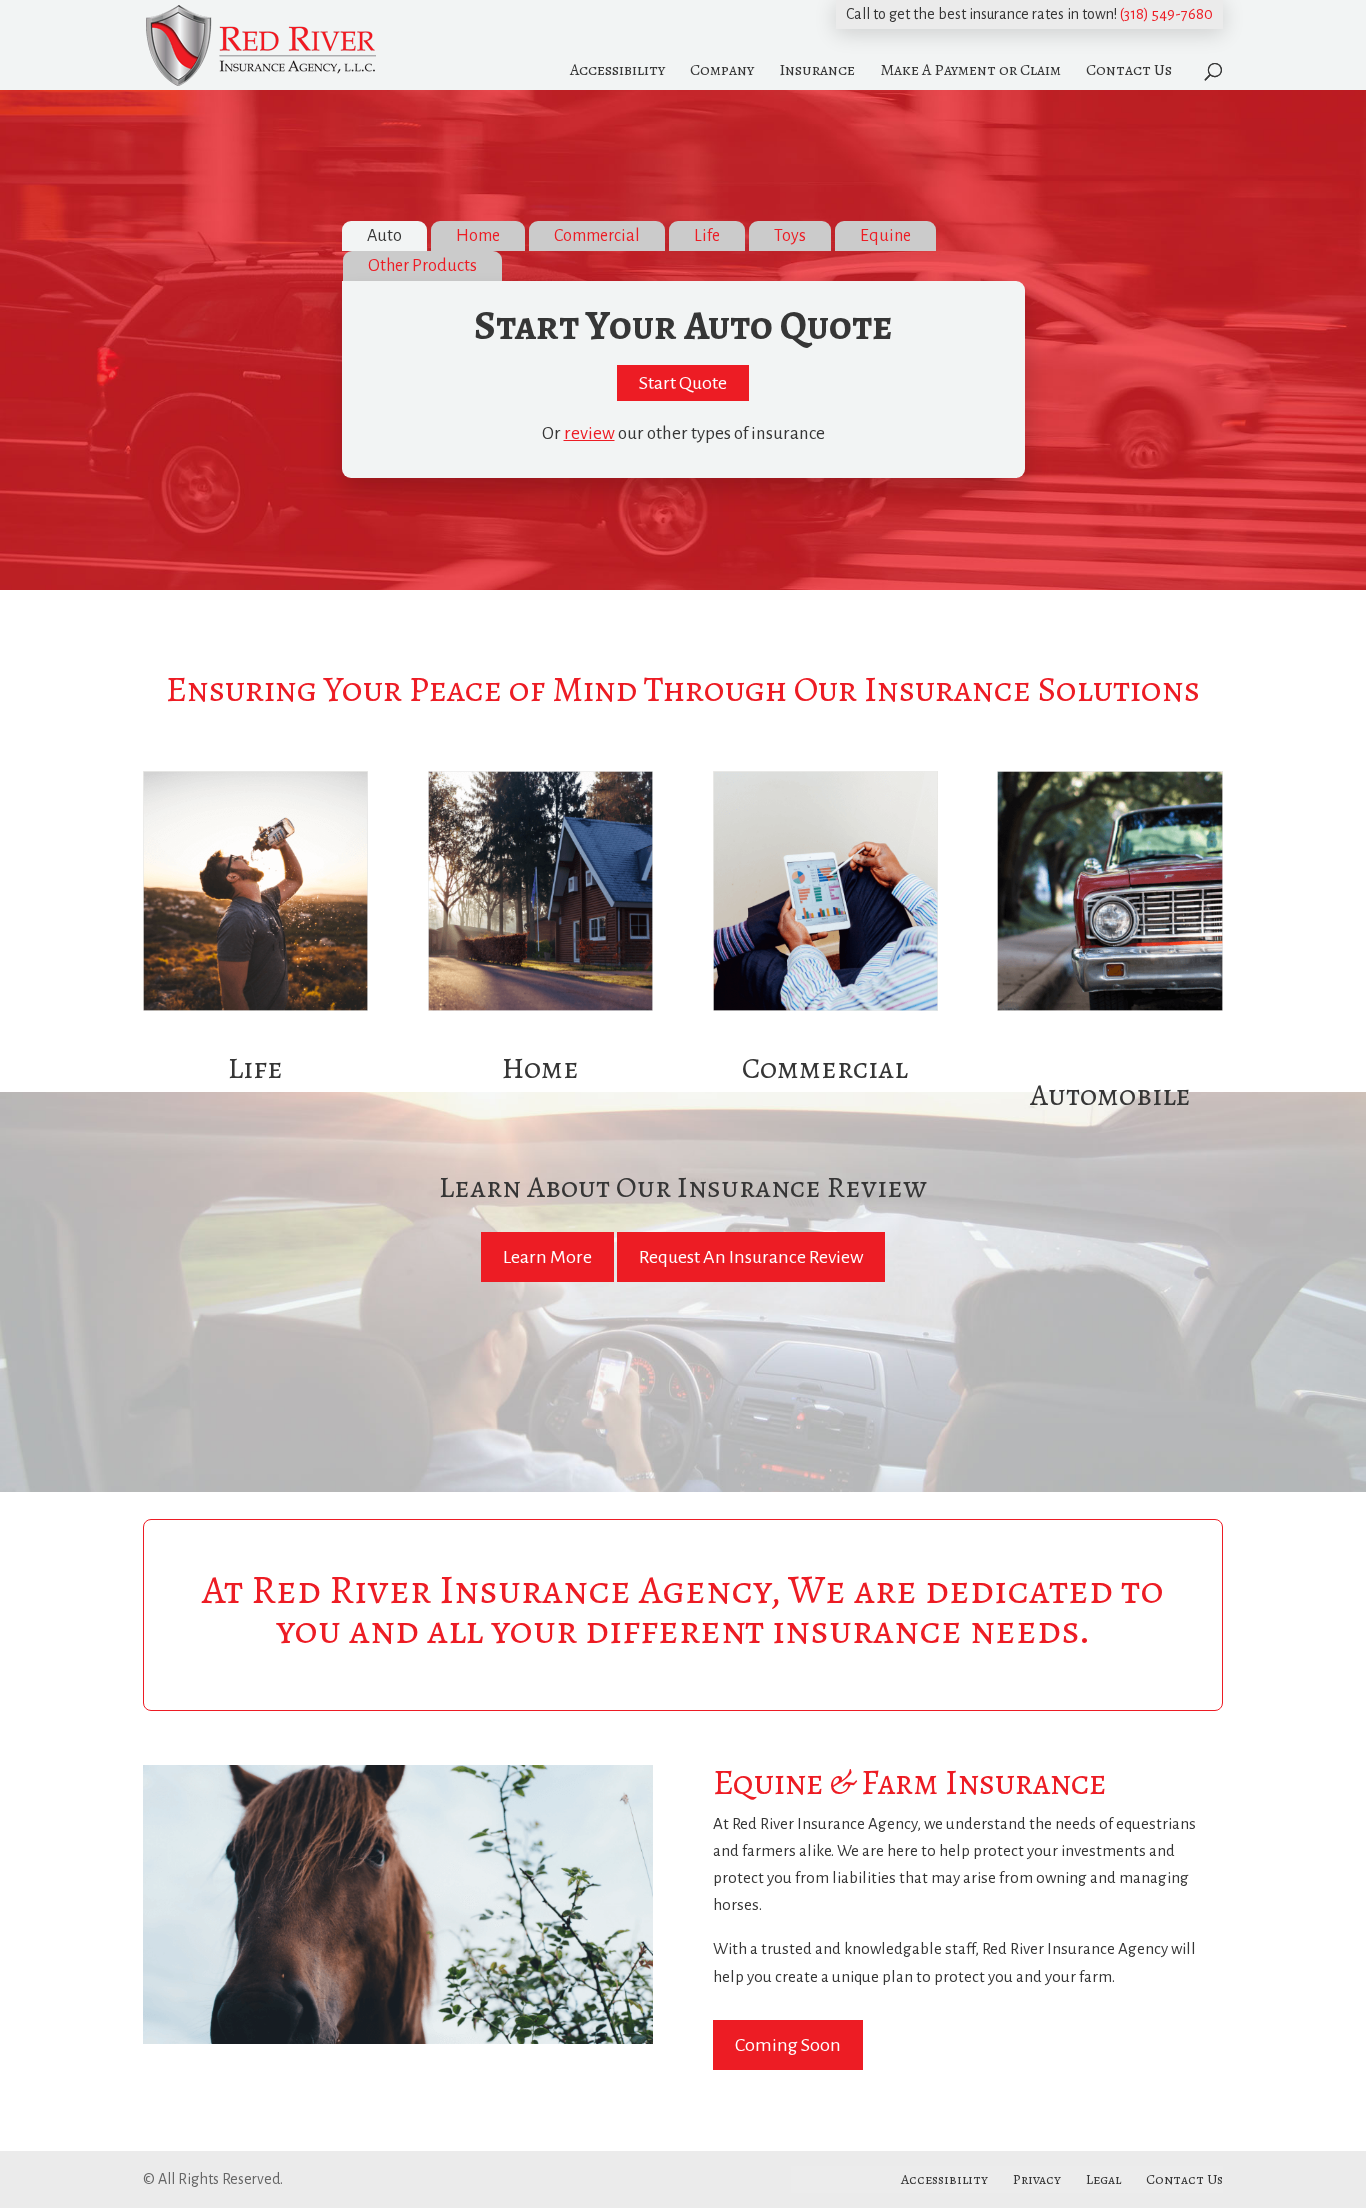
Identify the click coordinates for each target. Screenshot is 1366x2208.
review (589, 433)
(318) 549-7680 (1166, 14)
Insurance (817, 70)
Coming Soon (788, 2045)
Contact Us (1129, 70)
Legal (1103, 2179)
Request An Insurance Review (751, 1257)
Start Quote (683, 383)
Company (722, 70)
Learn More (547, 1257)
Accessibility (617, 70)
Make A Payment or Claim (970, 70)
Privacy (1037, 2179)
